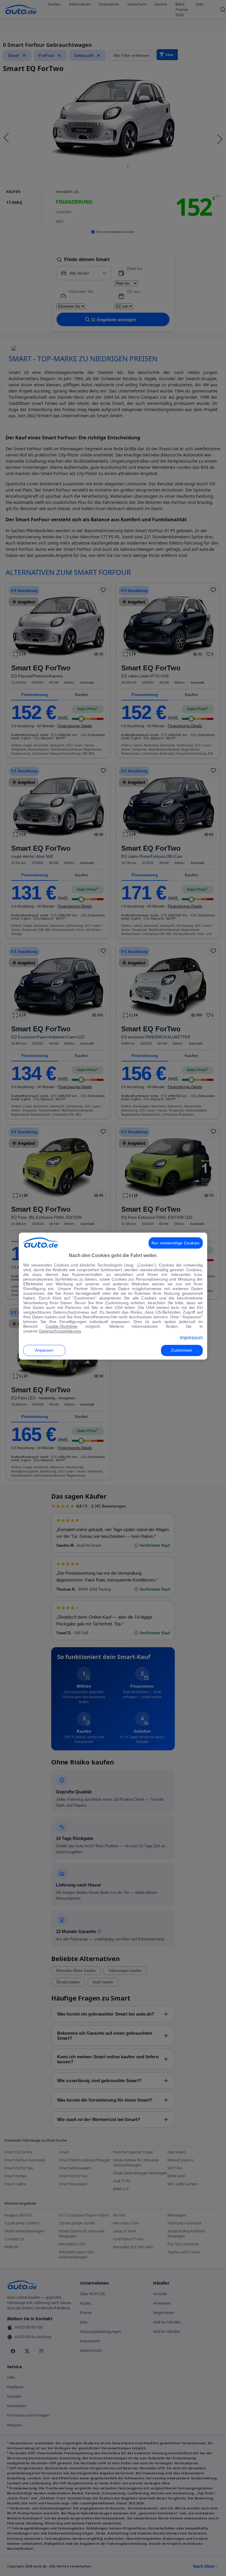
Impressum (191, 1338)
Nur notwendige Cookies (176, 1243)
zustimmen (182, 1350)
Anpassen (44, 1350)
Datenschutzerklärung (60, 1331)
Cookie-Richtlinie (62, 1326)
